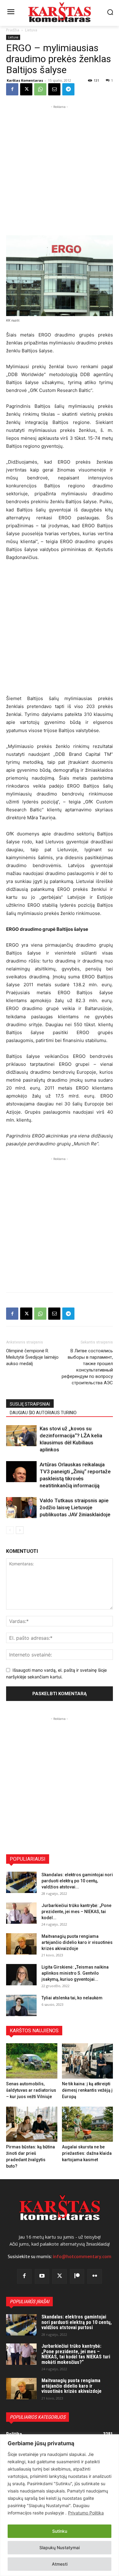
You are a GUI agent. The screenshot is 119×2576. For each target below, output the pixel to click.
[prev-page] (10, 1530)
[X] (26, 89)
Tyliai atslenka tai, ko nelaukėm (72, 1998)
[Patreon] (77, 2276)
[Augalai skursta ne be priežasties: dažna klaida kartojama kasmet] (88, 2124)
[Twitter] (60, 2276)
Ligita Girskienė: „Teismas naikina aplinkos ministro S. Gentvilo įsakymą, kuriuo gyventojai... (75, 1973)
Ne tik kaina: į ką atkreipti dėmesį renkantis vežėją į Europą (87, 2090)
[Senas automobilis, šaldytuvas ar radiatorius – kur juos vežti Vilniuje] (32, 2061)
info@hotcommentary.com (82, 2257)
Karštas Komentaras (25, 80)
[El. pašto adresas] (54, 89)
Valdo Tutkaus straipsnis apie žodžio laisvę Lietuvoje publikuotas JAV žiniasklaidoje (75, 1507)
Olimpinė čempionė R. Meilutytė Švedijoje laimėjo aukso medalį (32, 1357)
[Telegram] (68, 89)
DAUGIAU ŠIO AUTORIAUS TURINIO (43, 1413)
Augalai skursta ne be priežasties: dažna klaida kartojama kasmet (87, 2153)
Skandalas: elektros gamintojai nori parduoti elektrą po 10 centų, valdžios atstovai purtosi (77, 2322)
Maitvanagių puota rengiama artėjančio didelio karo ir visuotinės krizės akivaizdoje (77, 1942)
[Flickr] (95, 2276)
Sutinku (60, 2531)
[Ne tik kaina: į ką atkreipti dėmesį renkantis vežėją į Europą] (88, 2061)
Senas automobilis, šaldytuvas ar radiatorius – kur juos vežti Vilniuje (31, 2090)
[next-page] (20, 1530)
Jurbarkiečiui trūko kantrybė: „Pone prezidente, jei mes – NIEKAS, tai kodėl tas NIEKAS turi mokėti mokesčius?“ (76, 2354)
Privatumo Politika (86, 2513)
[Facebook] (12, 89)
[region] (60, 2505)
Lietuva (31, 30)
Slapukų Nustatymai (60, 2548)
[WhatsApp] (40, 89)
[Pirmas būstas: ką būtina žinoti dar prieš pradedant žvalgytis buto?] (32, 2124)
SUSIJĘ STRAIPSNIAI (30, 1404)
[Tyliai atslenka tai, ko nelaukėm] (21, 2005)
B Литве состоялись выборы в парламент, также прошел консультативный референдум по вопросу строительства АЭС (87, 1367)
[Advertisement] (60, 169)
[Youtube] (42, 2276)
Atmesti (60, 2564)
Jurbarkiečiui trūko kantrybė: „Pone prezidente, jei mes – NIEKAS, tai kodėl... (76, 1912)
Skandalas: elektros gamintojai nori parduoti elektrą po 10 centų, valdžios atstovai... (77, 1881)
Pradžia (13, 30)
